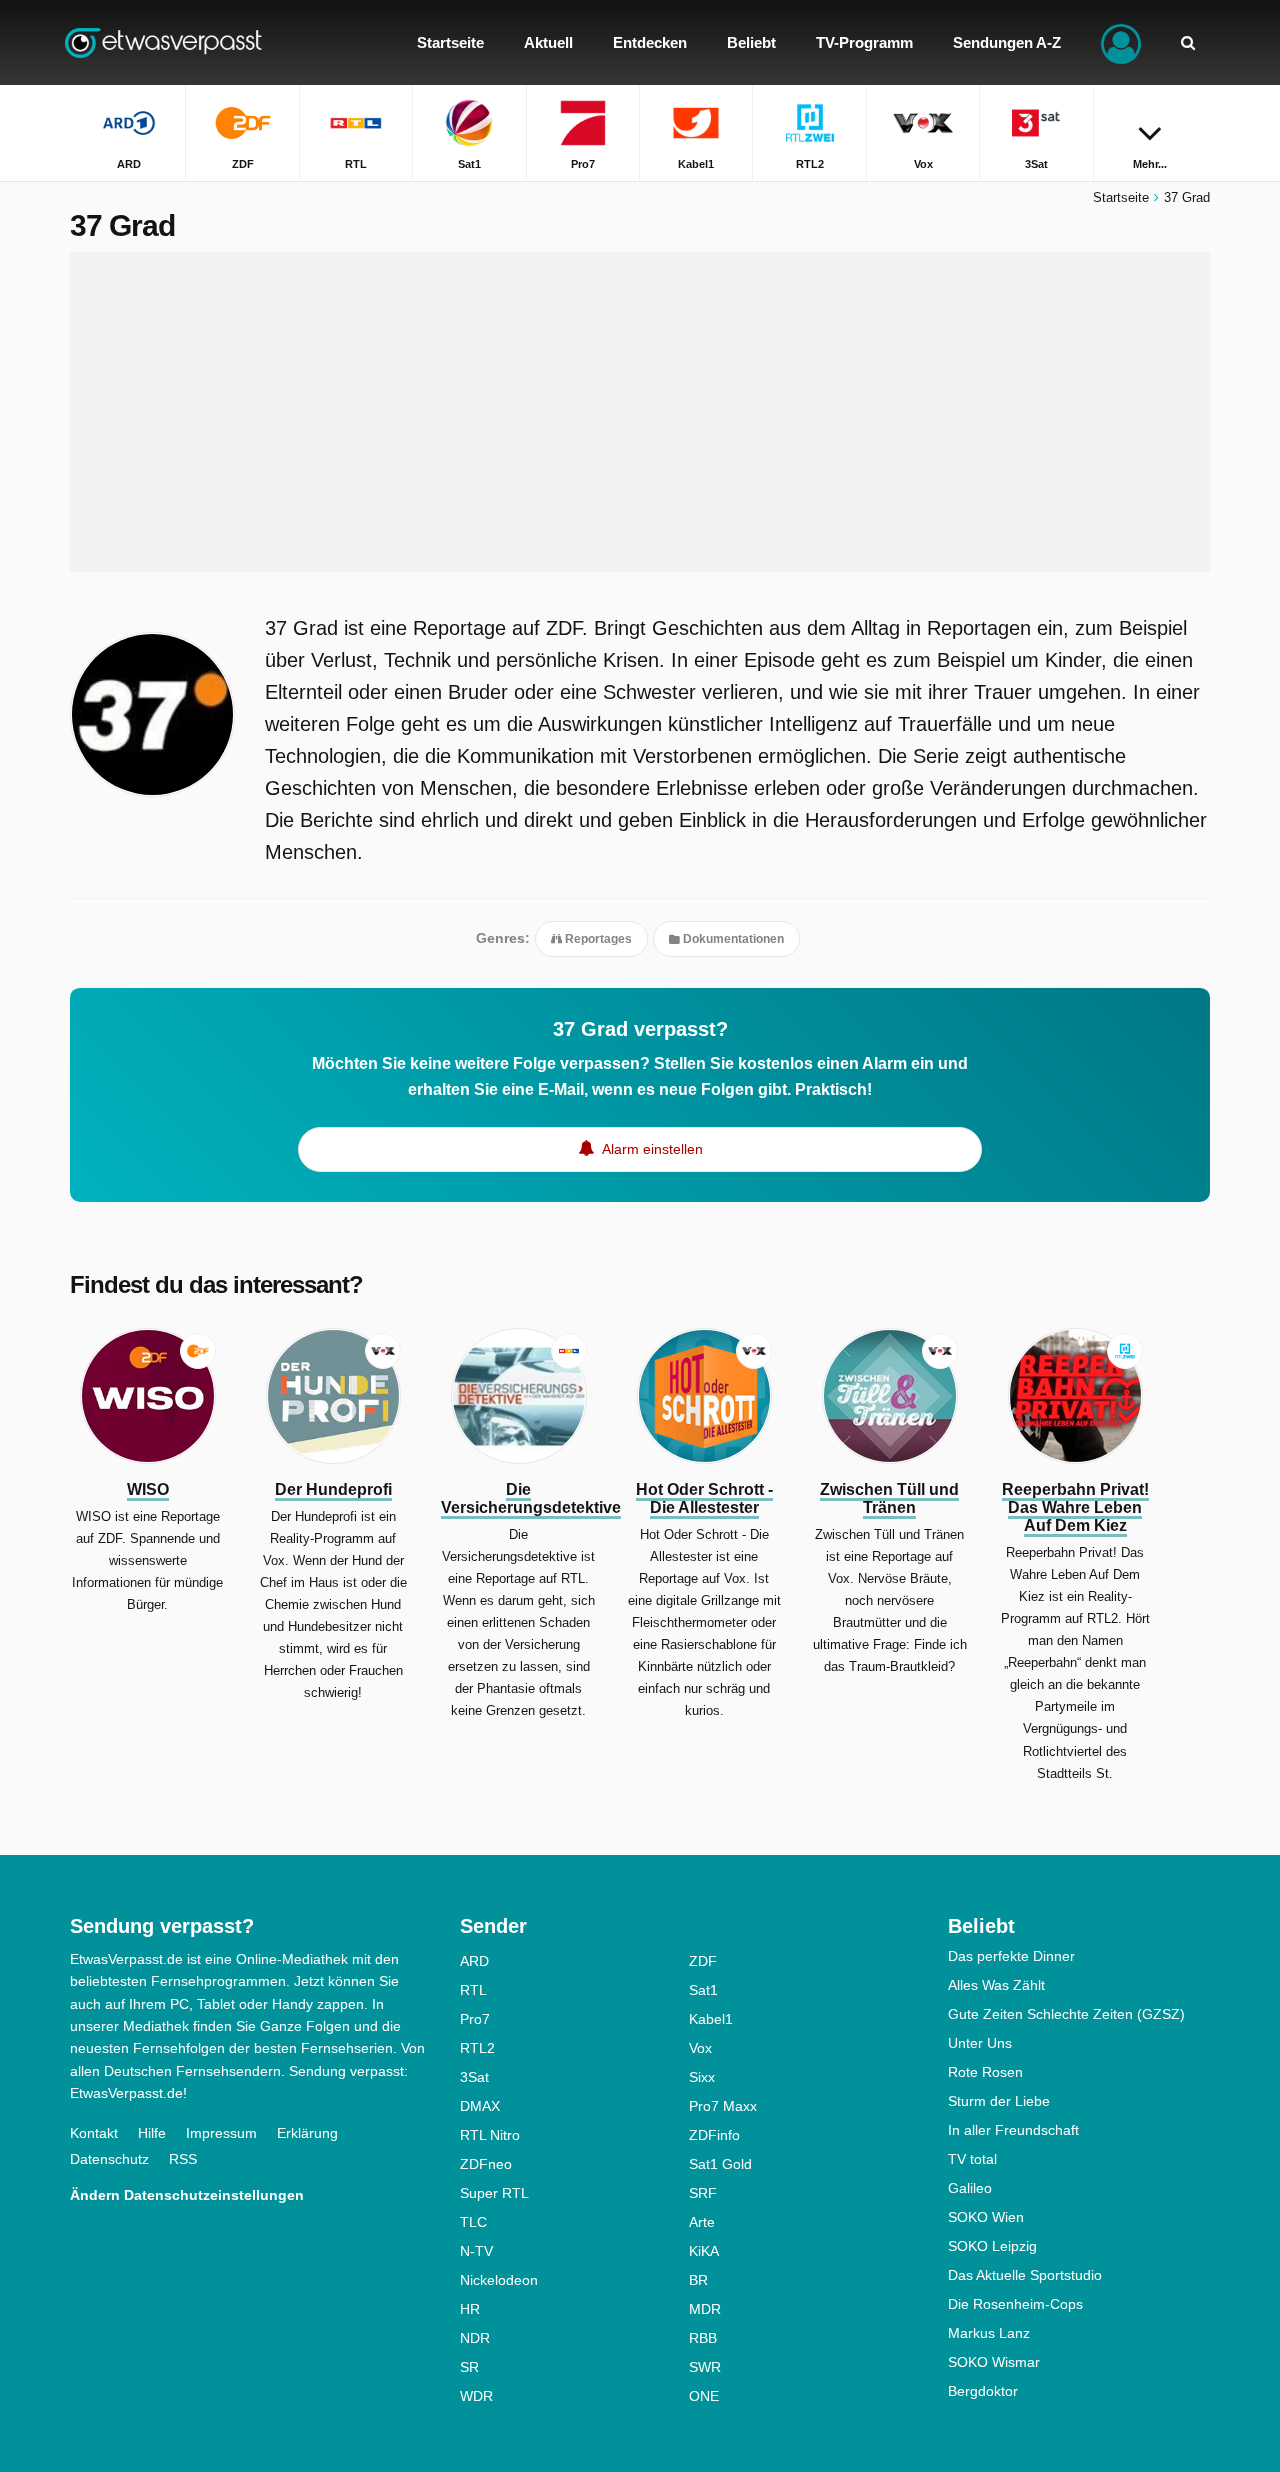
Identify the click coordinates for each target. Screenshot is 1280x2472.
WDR (476, 2396)
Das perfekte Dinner (1011, 1956)
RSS (183, 2159)
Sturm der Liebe (999, 2101)
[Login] (1121, 42)
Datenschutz (109, 2159)
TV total (972, 2159)
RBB (703, 2338)
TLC (473, 2222)
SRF (703, 2193)
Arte (702, 2222)
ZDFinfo (714, 2135)
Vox (700, 2048)
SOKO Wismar (994, 2362)
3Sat (474, 2077)
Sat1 (703, 1990)
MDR (705, 2309)
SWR (705, 2367)
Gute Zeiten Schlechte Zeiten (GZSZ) (1066, 2014)
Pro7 (475, 2019)
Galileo (970, 2188)
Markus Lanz (989, 2333)
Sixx (702, 2077)
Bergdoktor (983, 2391)
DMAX (480, 2106)
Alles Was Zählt (996, 1985)
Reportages (597, 939)
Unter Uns (980, 2043)
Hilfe (152, 2133)
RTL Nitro (490, 2135)
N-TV (476, 2251)
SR (469, 2367)
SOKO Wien (986, 2217)
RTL (473, 1990)
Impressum (221, 2133)
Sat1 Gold (720, 2164)
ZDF (703, 1961)
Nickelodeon (499, 2280)
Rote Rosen (985, 2072)
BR (698, 2280)
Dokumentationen (732, 939)
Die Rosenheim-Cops (1015, 2304)
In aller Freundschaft (1013, 2130)
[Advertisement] (640, 412)
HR (470, 2309)
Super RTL (494, 2193)
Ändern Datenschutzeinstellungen (187, 2195)
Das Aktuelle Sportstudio (1025, 2275)
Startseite (1121, 197)
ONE (704, 2396)
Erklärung (307, 2133)
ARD (474, 1961)
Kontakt (94, 2133)
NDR (475, 2338)
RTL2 (477, 2048)
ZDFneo (486, 2164)
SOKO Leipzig (992, 2246)
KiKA (704, 2251)
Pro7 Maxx (723, 2106)
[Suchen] (1188, 42)
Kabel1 (711, 2019)
